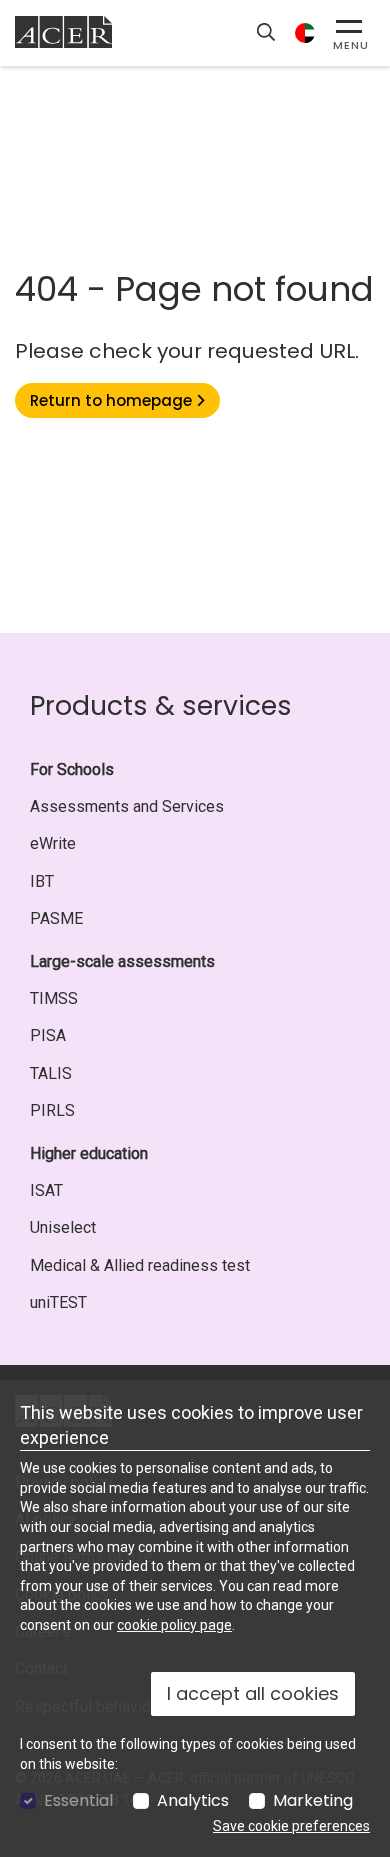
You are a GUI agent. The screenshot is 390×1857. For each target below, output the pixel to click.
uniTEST (58, 1302)
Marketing (313, 1801)
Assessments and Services (127, 806)
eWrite (53, 843)
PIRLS (52, 1110)
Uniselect (63, 1227)
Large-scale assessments (122, 961)
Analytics (193, 1801)
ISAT (46, 1190)
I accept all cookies (253, 1693)
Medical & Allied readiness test (140, 1265)
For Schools (72, 769)
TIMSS (54, 998)
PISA (48, 1035)
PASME (56, 918)
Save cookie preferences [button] (291, 1826)
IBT (42, 881)
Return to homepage (113, 400)
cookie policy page (174, 1625)
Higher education (89, 1153)
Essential (78, 1801)
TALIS (51, 1073)
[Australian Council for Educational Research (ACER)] (63, 32)
